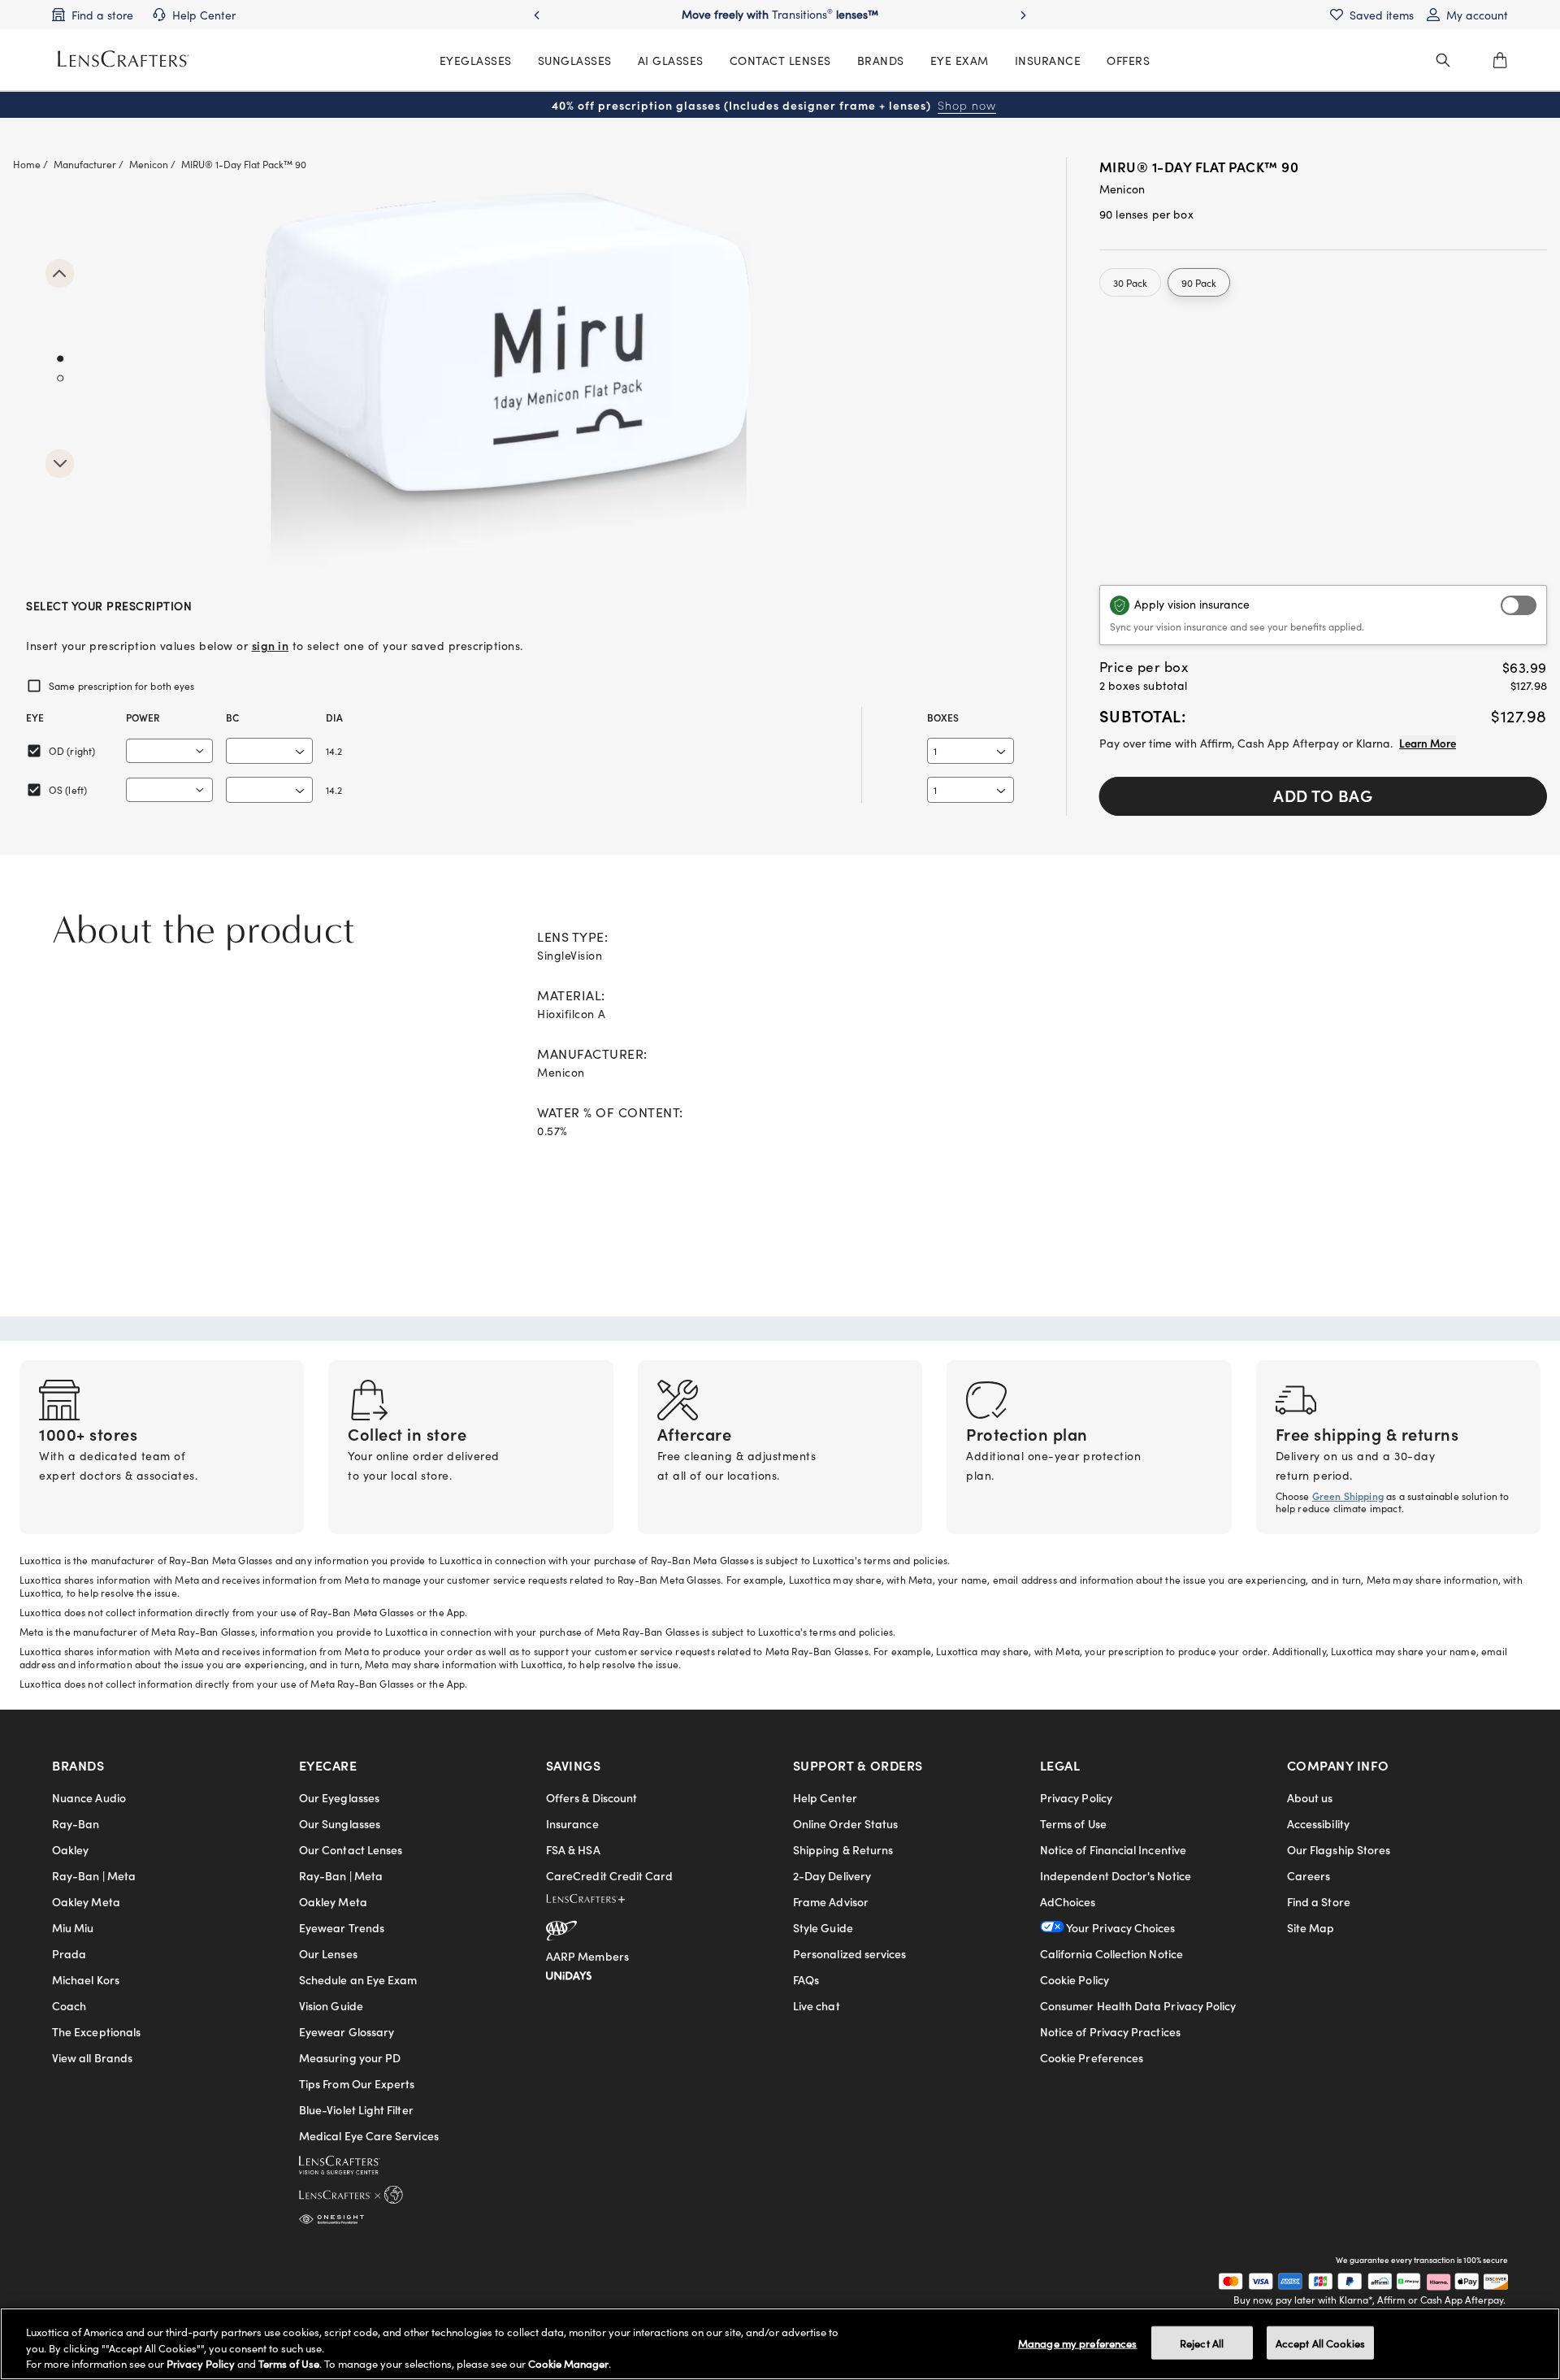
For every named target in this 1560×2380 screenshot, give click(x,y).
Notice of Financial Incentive (1113, 1849)
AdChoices (1068, 1901)
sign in (271, 645)
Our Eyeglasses (339, 1797)
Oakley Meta (86, 1901)
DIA (334, 717)
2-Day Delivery (832, 1875)
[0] (1500, 60)
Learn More (1428, 743)
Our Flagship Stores (1339, 1849)
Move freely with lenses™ (780, 14)
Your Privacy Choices (1120, 1927)
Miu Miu (73, 1927)
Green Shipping (1348, 1496)
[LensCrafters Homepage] (123, 59)
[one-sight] (331, 2216)
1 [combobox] (935, 750)
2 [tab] (60, 379)
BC (232, 717)
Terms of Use (1073, 1823)
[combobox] (169, 751)
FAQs (806, 1979)
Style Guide (823, 1927)
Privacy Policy (1076, 1797)
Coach (69, 2005)
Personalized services (849, 1953)
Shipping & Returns (843, 1849)
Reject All (1202, 2342)
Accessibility (1318, 1823)
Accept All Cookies (1320, 2342)
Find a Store (1319, 1901)
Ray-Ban (76, 1823)
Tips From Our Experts (357, 2083)
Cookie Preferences (1092, 2057)
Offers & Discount (591, 1797)
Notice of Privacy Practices (1110, 2031)
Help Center (825, 1797)
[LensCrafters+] (599, 1901)
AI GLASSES (671, 60)
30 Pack (1130, 282)
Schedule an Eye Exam (358, 1979)
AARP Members (587, 1956)
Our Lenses (328, 1953)
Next (60, 464)
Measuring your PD (350, 2057)
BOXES (943, 717)
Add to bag (1323, 795)
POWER (143, 717)
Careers (1309, 1875)
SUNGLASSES (575, 60)
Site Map (1311, 1927)
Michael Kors (86, 1979)
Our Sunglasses (340, 1823)
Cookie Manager (568, 2363)
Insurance (572, 1823)
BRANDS (881, 60)
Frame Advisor (831, 1901)
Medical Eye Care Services (369, 2135)
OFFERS (1128, 60)
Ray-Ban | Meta (94, 1875)
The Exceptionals (96, 2031)
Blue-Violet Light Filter (356, 2109)
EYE (35, 717)
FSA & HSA (573, 1849)
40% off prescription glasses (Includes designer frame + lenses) (774, 105)
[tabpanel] (520, 377)
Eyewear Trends (342, 1927)
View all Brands (92, 2057)
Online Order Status (845, 1823)
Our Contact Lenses (351, 1849)
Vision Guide (331, 2005)
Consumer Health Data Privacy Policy (1138, 2005)
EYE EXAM (960, 60)
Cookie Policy (1075, 1979)
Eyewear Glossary (347, 2031)
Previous (60, 273)
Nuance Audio (89, 1797)
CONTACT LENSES (780, 60)
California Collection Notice (1111, 1953)
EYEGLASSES (476, 60)
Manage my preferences (1078, 2342)
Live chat (817, 2005)
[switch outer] (1519, 605)
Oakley (70, 1849)
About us (1310, 1797)
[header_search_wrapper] (1443, 60)
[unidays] (569, 1973)
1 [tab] (60, 359)
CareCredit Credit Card (610, 1875)
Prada (69, 1953)
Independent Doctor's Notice (1116, 1875)
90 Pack (1199, 282)
